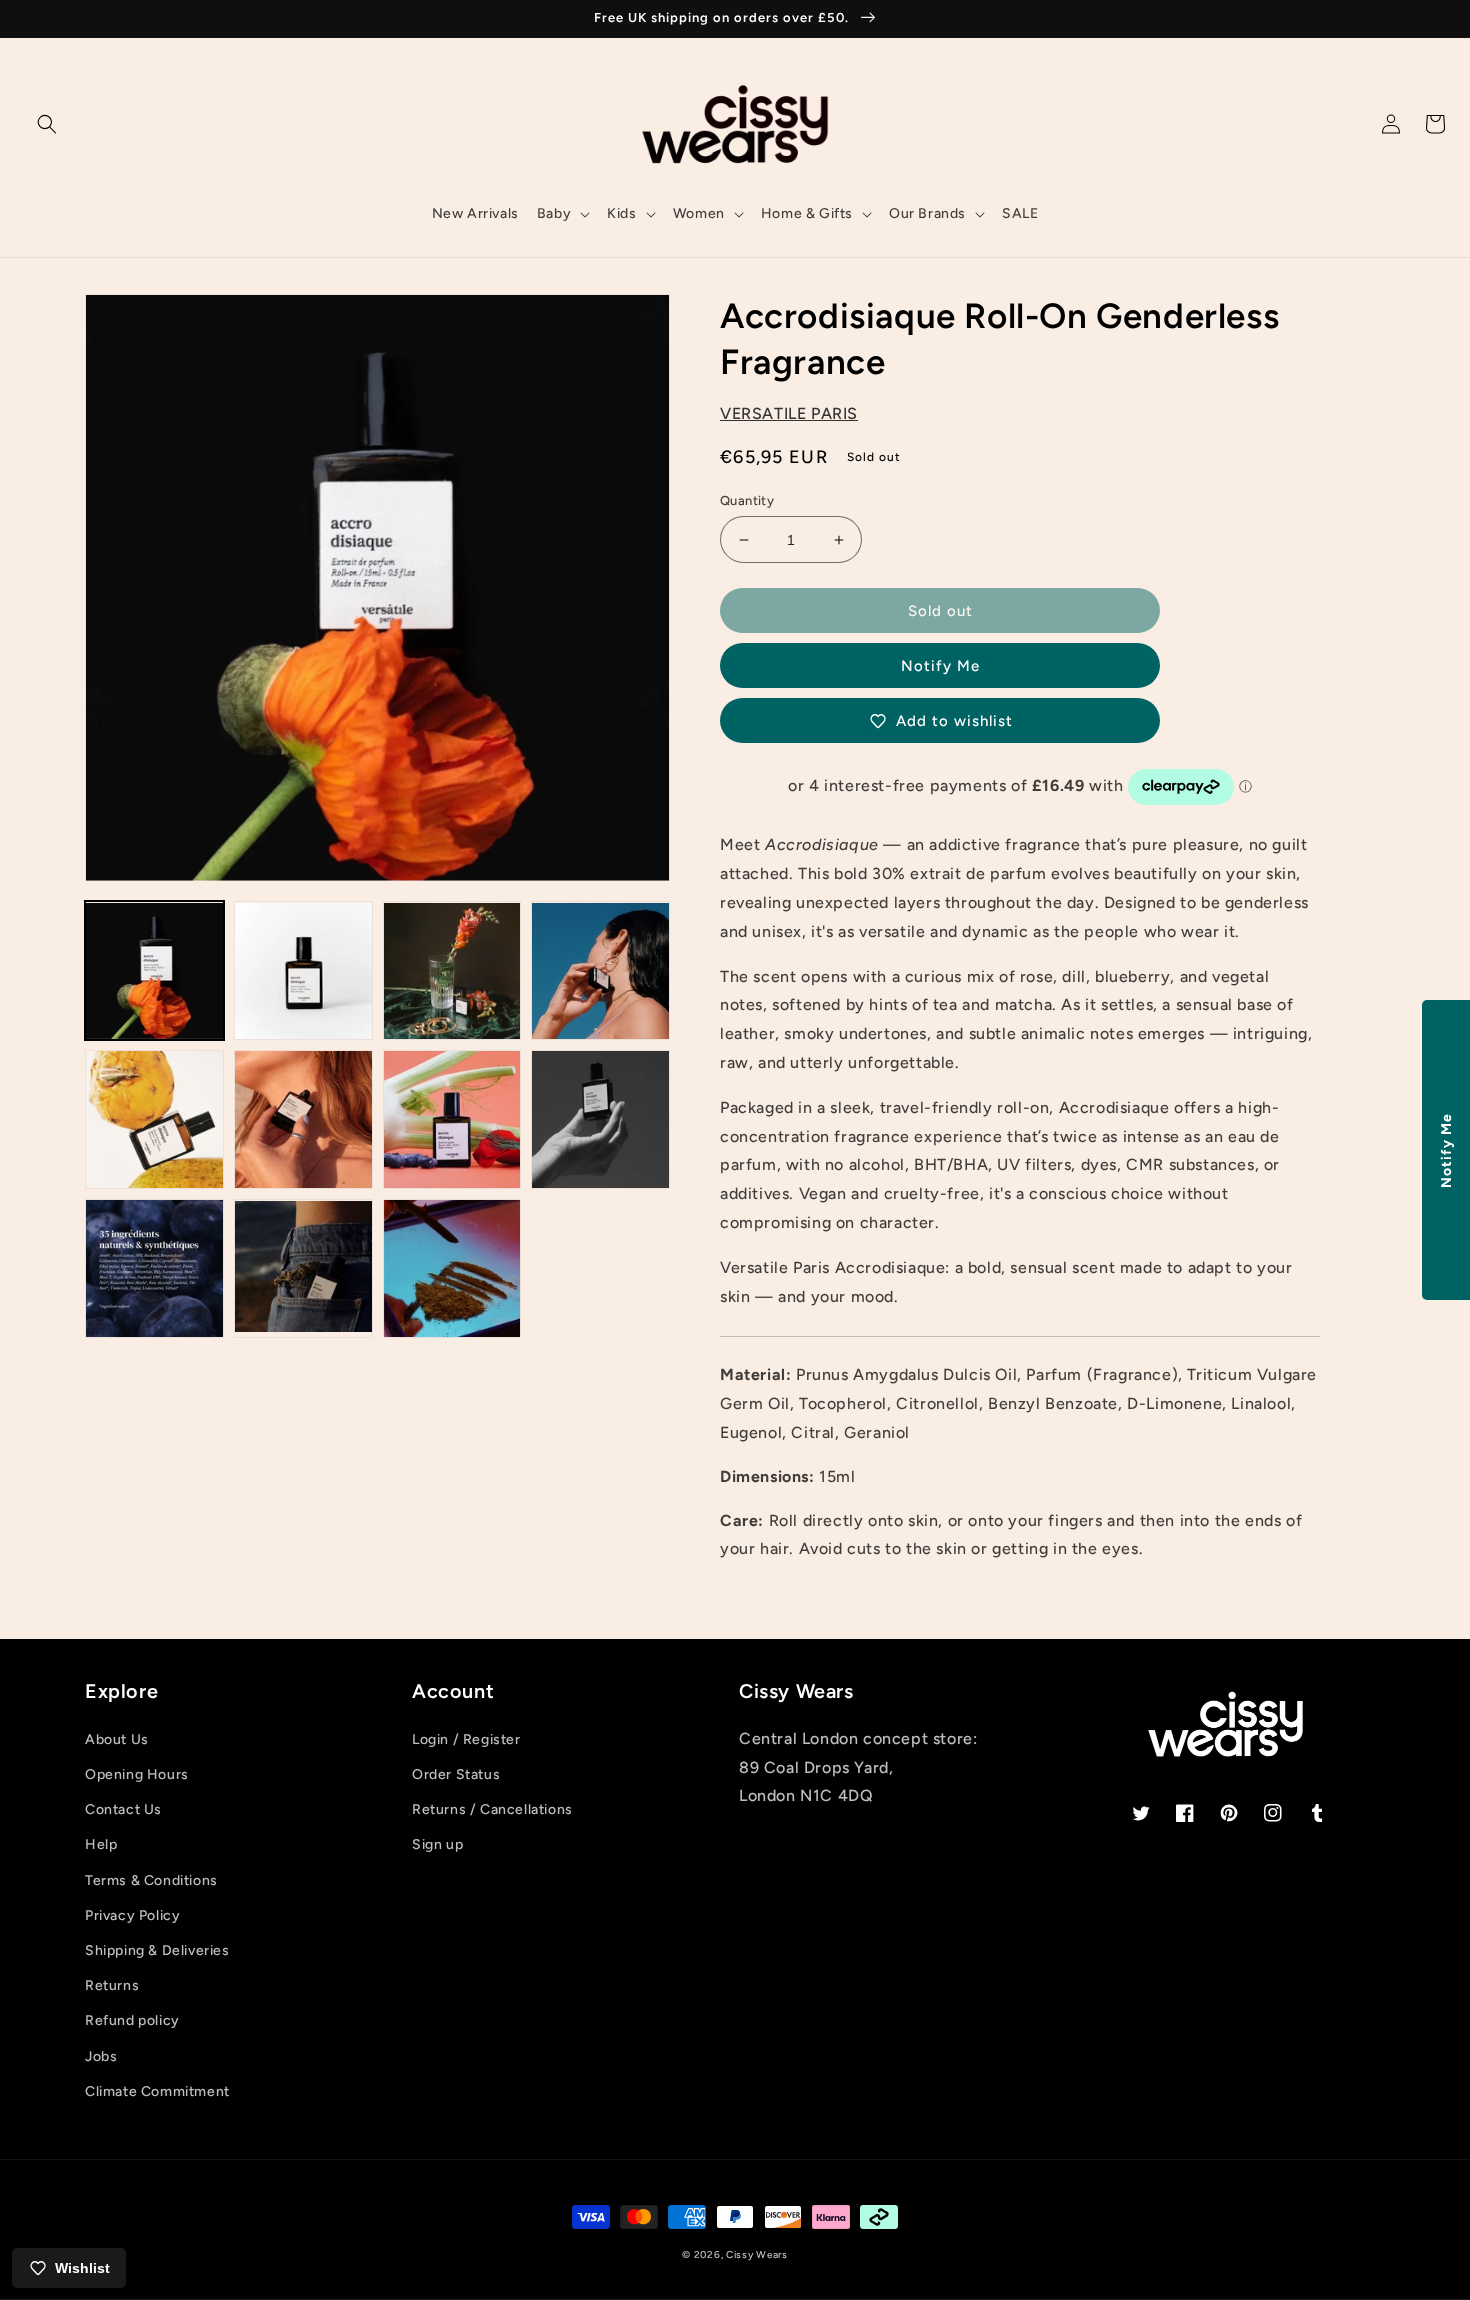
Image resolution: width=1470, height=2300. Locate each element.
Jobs (101, 2056)
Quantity (747, 500)
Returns (112, 1985)
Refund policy (132, 2020)
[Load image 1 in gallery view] (154, 971)
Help (101, 1844)
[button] (47, 124)
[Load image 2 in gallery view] (303, 971)
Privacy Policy (132, 1915)
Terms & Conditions (151, 1880)
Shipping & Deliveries (157, 1950)
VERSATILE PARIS (789, 413)
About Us (117, 1739)
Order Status (456, 1774)
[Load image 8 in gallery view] (600, 1119)
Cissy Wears (757, 2254)
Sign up (437, 1844)
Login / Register (466, 1739)
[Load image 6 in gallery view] (303, 1119)
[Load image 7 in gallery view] (452, 1119)
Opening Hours (137, 1774)
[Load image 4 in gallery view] (600, 971)
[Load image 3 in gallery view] (452, 971)
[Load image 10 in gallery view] (303, 1268)
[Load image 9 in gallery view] (154, 1268)
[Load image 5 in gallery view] (154, 1119)
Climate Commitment (157, 2091)
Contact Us (123, 1809)
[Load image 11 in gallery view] (452, 1268)
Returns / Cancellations (492, 1809)
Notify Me (940, 666)
